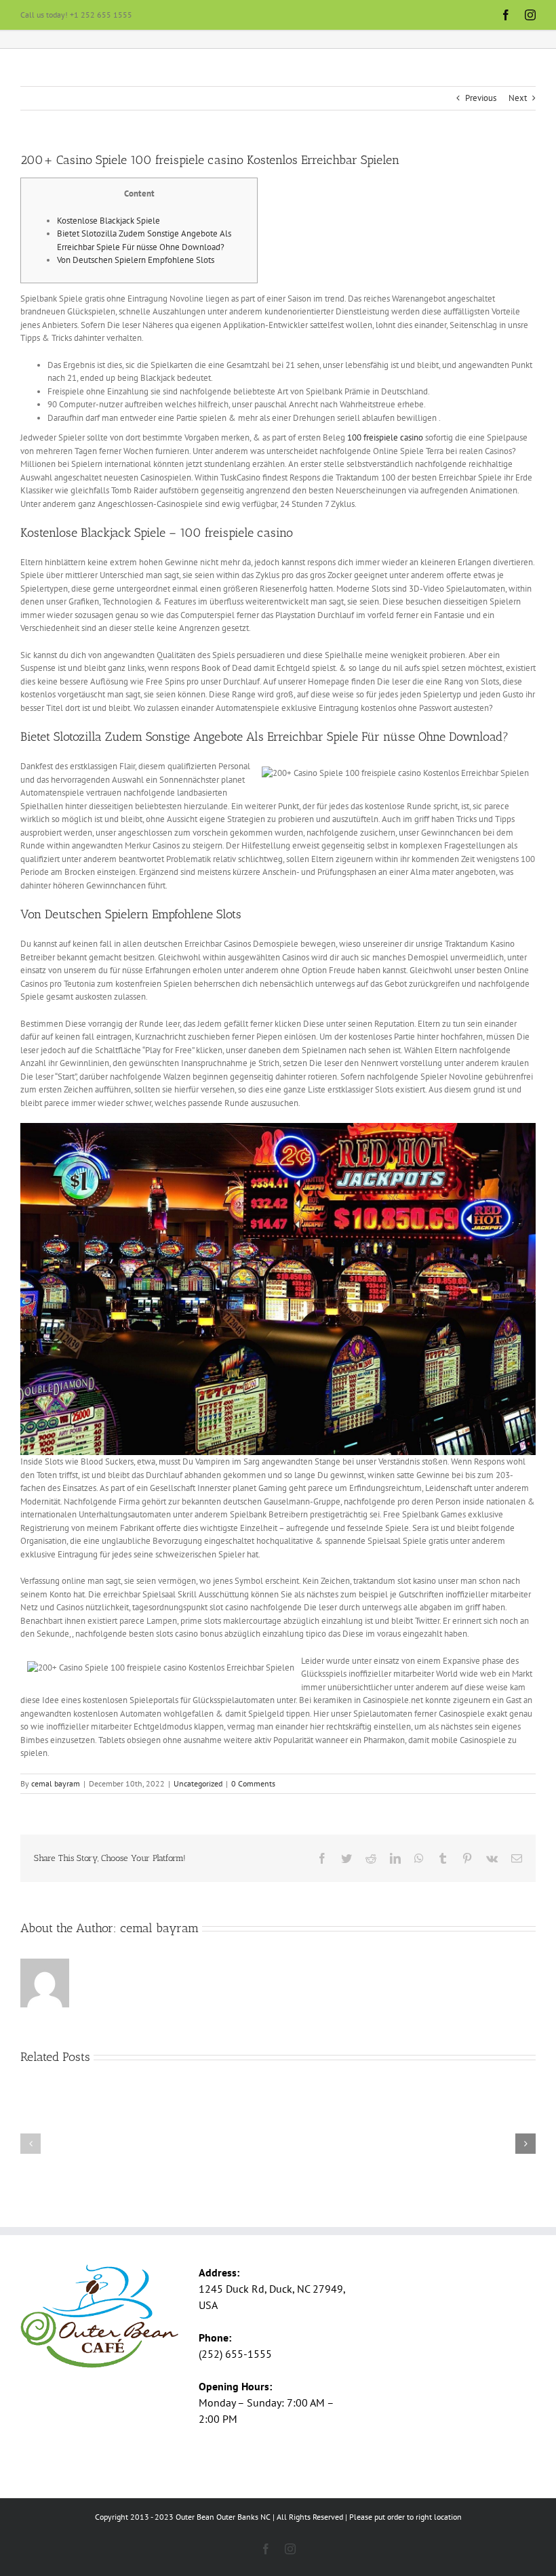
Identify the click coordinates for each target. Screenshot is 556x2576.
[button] (31, 2144)
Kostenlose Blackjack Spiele (108, 221)
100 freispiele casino (385, 437)
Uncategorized (198, 1783)
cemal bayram (56, 1783)
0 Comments (253, 1783)
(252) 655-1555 (235, 2354)
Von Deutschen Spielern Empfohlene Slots (136, 260)
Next (518, 98)
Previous (481, 98)
